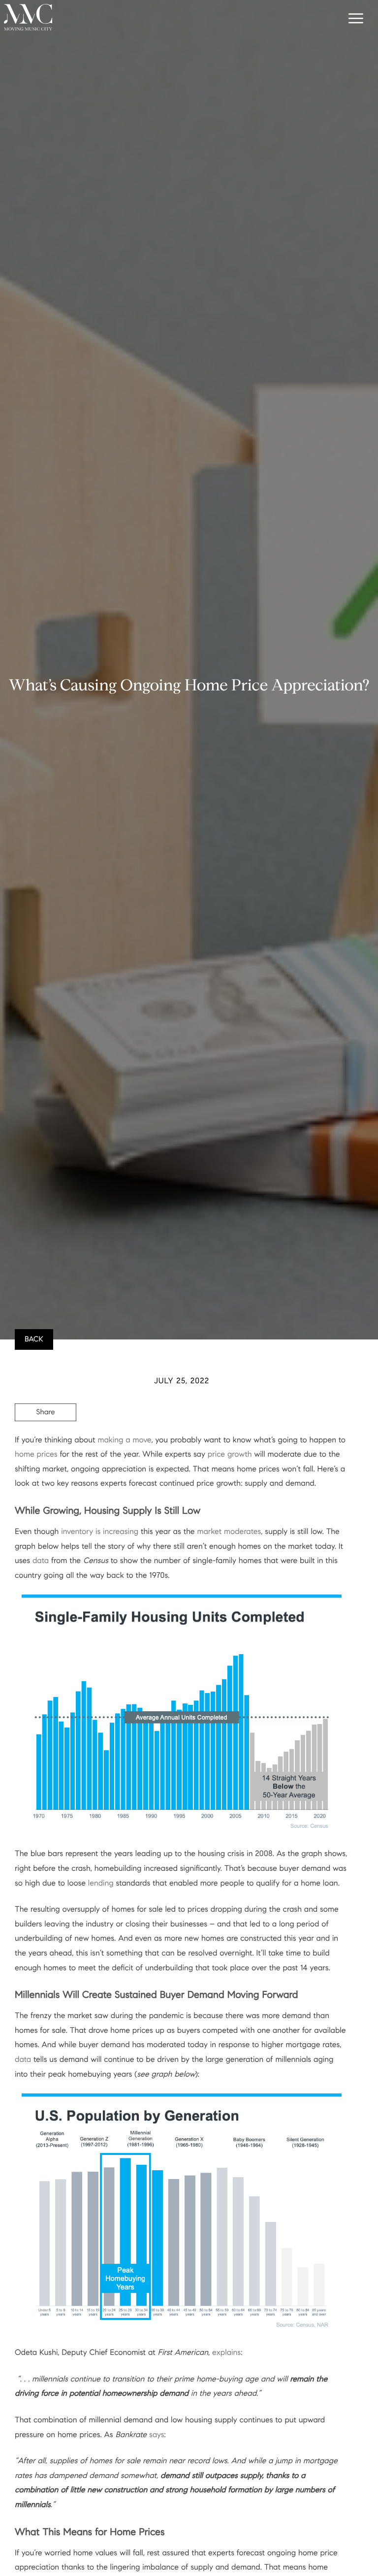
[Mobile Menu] (354, 20)
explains (226, 2353)
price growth (230, 1454)
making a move (124, 1440)
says (157, 2435)
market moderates (229, 1532)
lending (101, 1883)
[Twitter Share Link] (46, 1439)
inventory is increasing (100, 1532)
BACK (34, 1339)
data (41, 1561)
